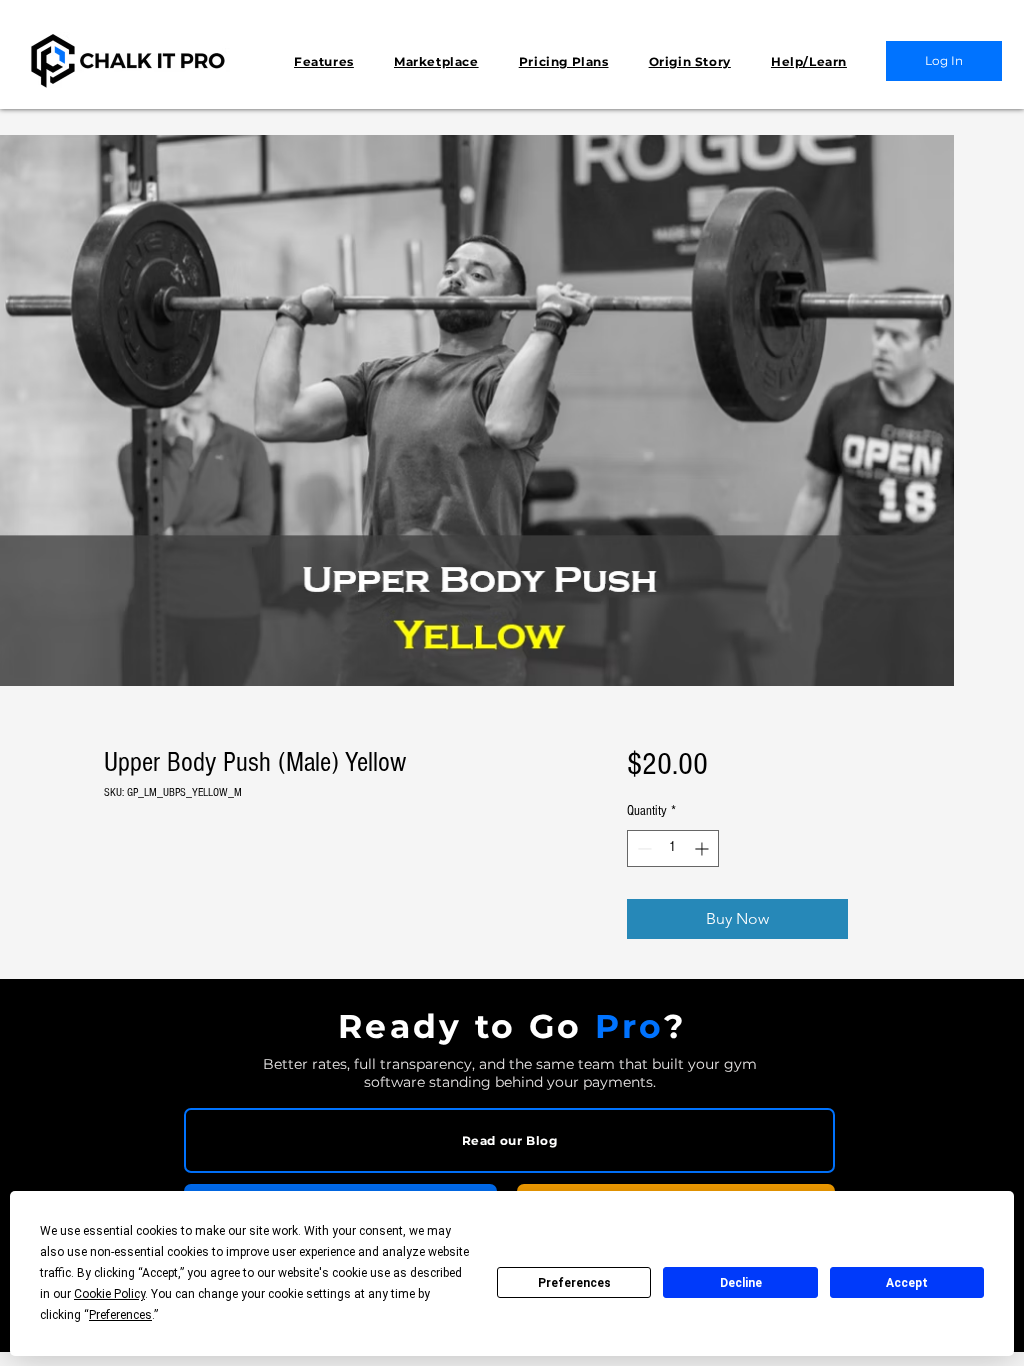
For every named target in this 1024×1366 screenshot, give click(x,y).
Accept (907, 1283)
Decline (741, 1283)
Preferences (574, 1283)
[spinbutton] (673, 848)
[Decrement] (642, 848)
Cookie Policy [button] (109, 1294)
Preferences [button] (120, 1315)
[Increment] (703, 848)
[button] (324, 61)
